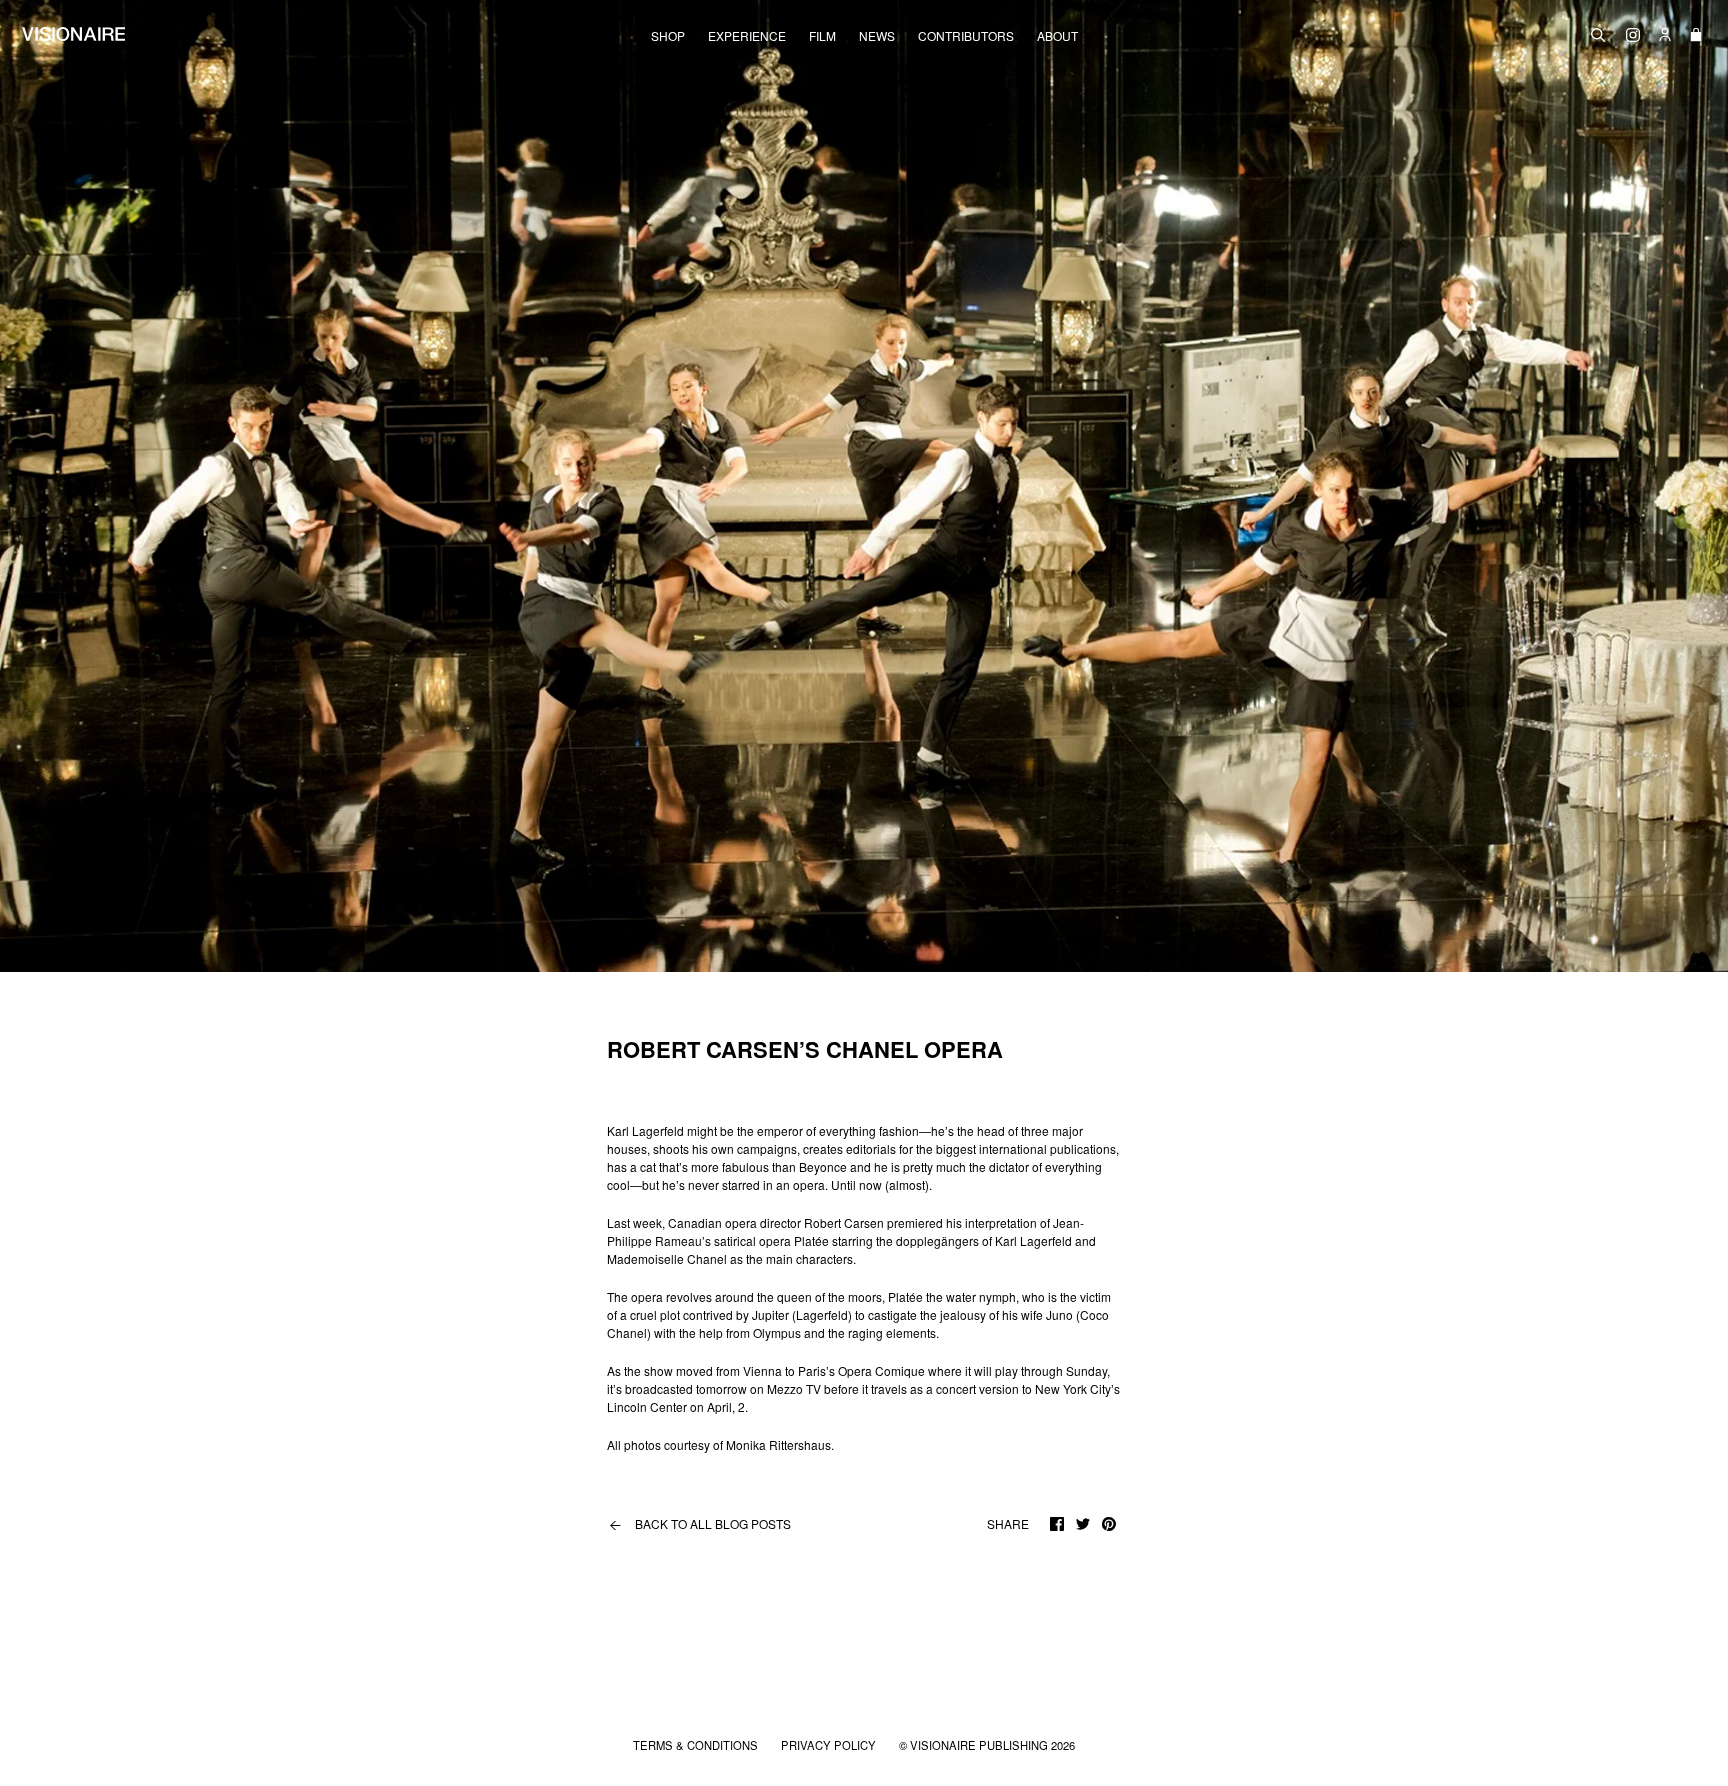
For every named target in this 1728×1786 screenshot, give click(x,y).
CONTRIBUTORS (966, 36)
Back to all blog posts (699, 1524)
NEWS (877, 36)
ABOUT (1057, 36)
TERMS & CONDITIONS (697, 1745)
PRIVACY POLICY (830, 1745)
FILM (822, 36)
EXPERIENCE (747, 36)
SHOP (668, 36)
